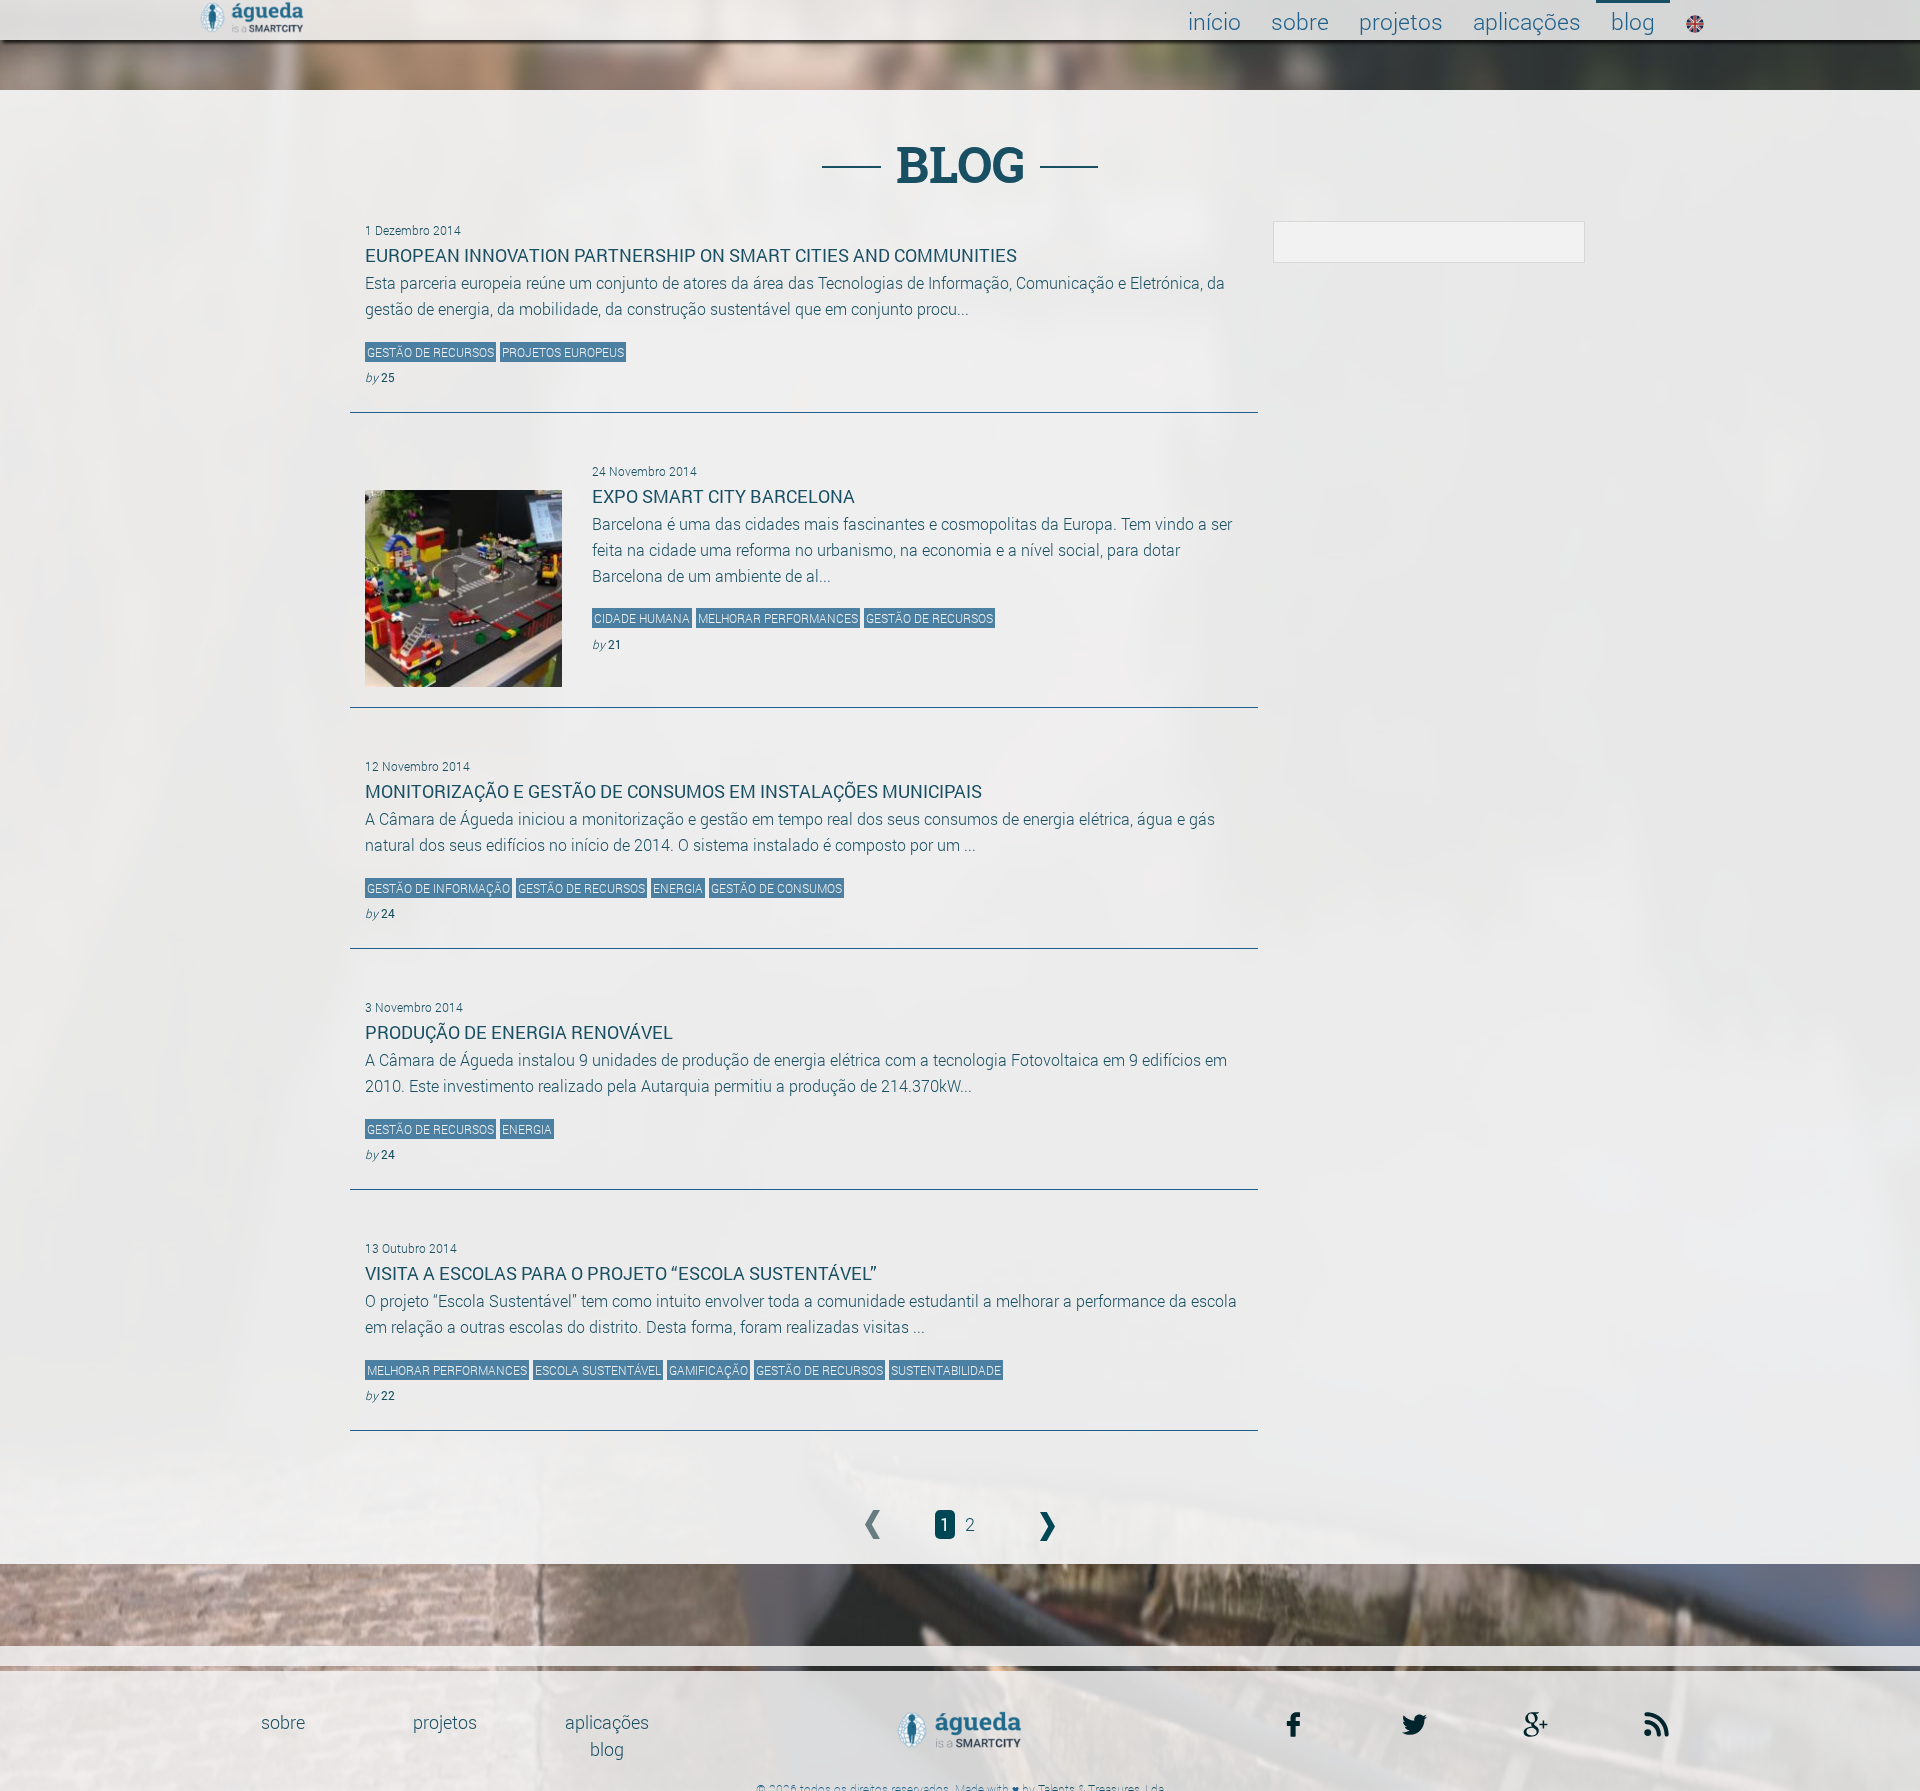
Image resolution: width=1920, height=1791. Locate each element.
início (1214, 21)
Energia (678, 888)
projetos (1401, 21)
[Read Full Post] (463, 572)
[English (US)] (1695, 20)
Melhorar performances (447, 1370)
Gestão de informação (438, 888)
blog (1633, 21)
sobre (1300, 21)
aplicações (1527, 21)
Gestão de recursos (430, 352)
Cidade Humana (642, 618)
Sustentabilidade (946, 1370)
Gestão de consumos (776, 888)
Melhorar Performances (778, 618)
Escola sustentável (598, 1370)
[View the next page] (1022, 1525)
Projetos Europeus (563, 352)
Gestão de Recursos (929, 618)
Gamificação (708, 1370)
